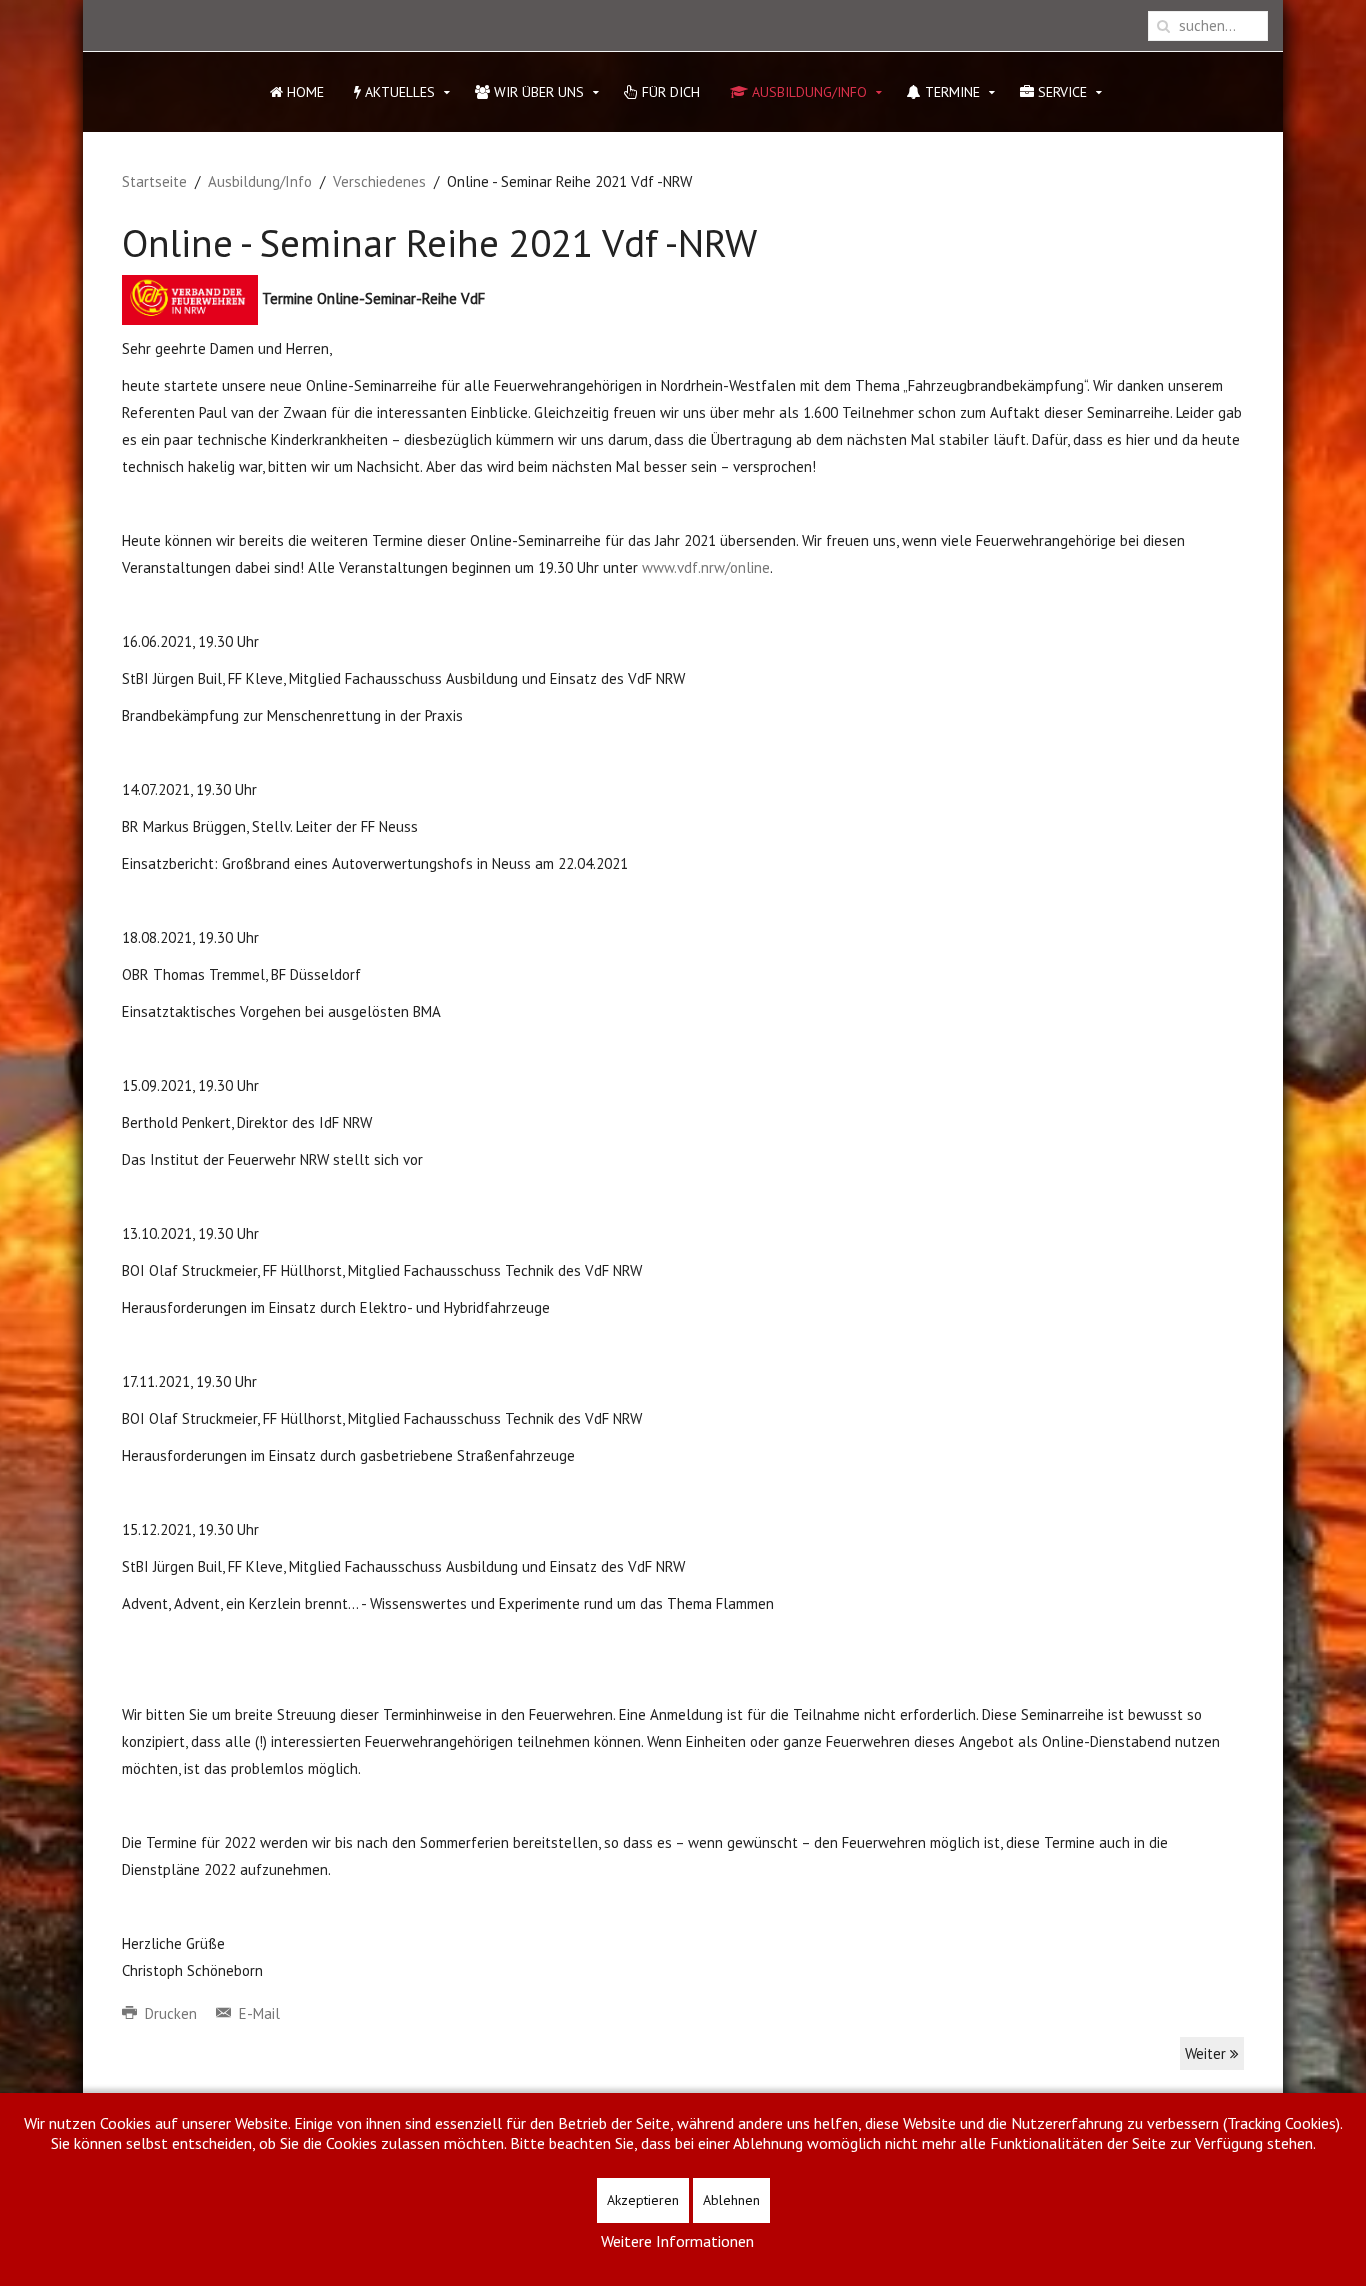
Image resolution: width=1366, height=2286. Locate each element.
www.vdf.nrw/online (706, 567)
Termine (950, 92)
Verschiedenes (379, 181)
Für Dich (669, 92)
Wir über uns (537, 92)
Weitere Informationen (677, 2241)
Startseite (154, 181)
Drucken (171, 2013)
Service (1060, 92)
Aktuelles (398, 92)
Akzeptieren (643, 2200)
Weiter (1207, 2053)
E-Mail (257, 2013)
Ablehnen (731, 2200)
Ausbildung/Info (807, 92)
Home (303, 92)
